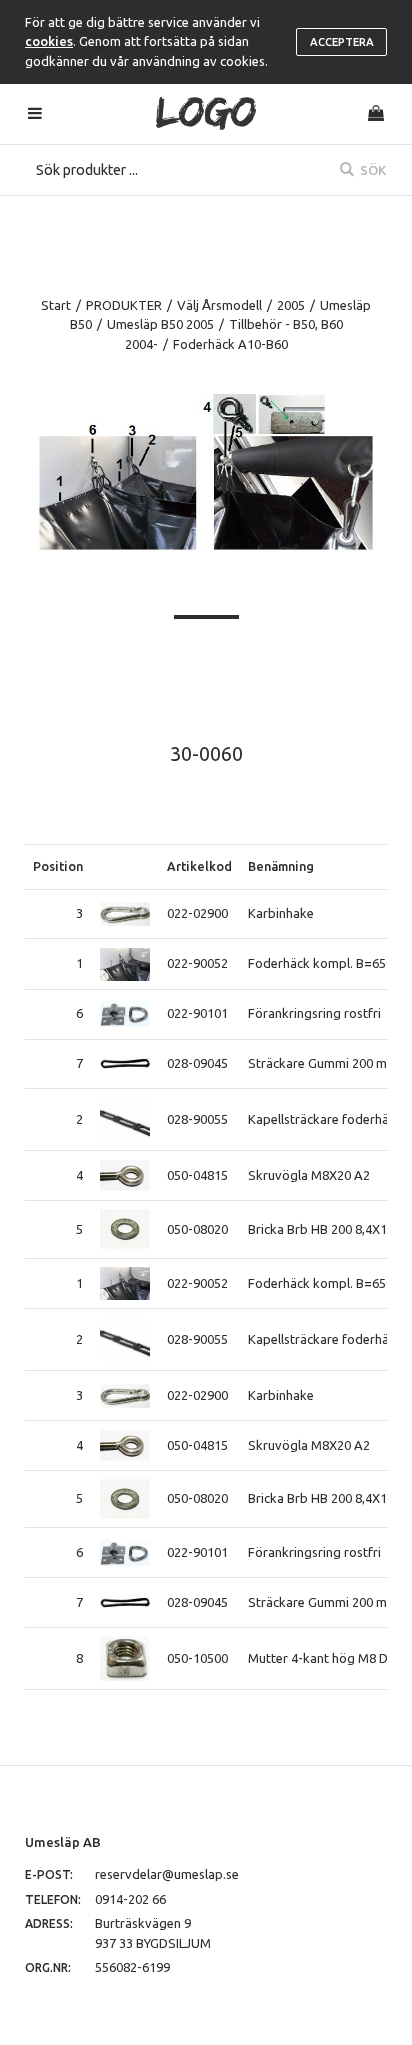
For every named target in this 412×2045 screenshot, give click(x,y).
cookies (49, 41)
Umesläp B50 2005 (160, 324)
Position (58, 866)
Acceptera (342, 42)
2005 (291, 305)
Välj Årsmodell (219, 305)
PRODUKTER (124, 305)
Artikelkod (199, 866)
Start (56, 305)
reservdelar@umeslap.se (167, 1874)
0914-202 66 (130, 1899)
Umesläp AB (63, 1842)
